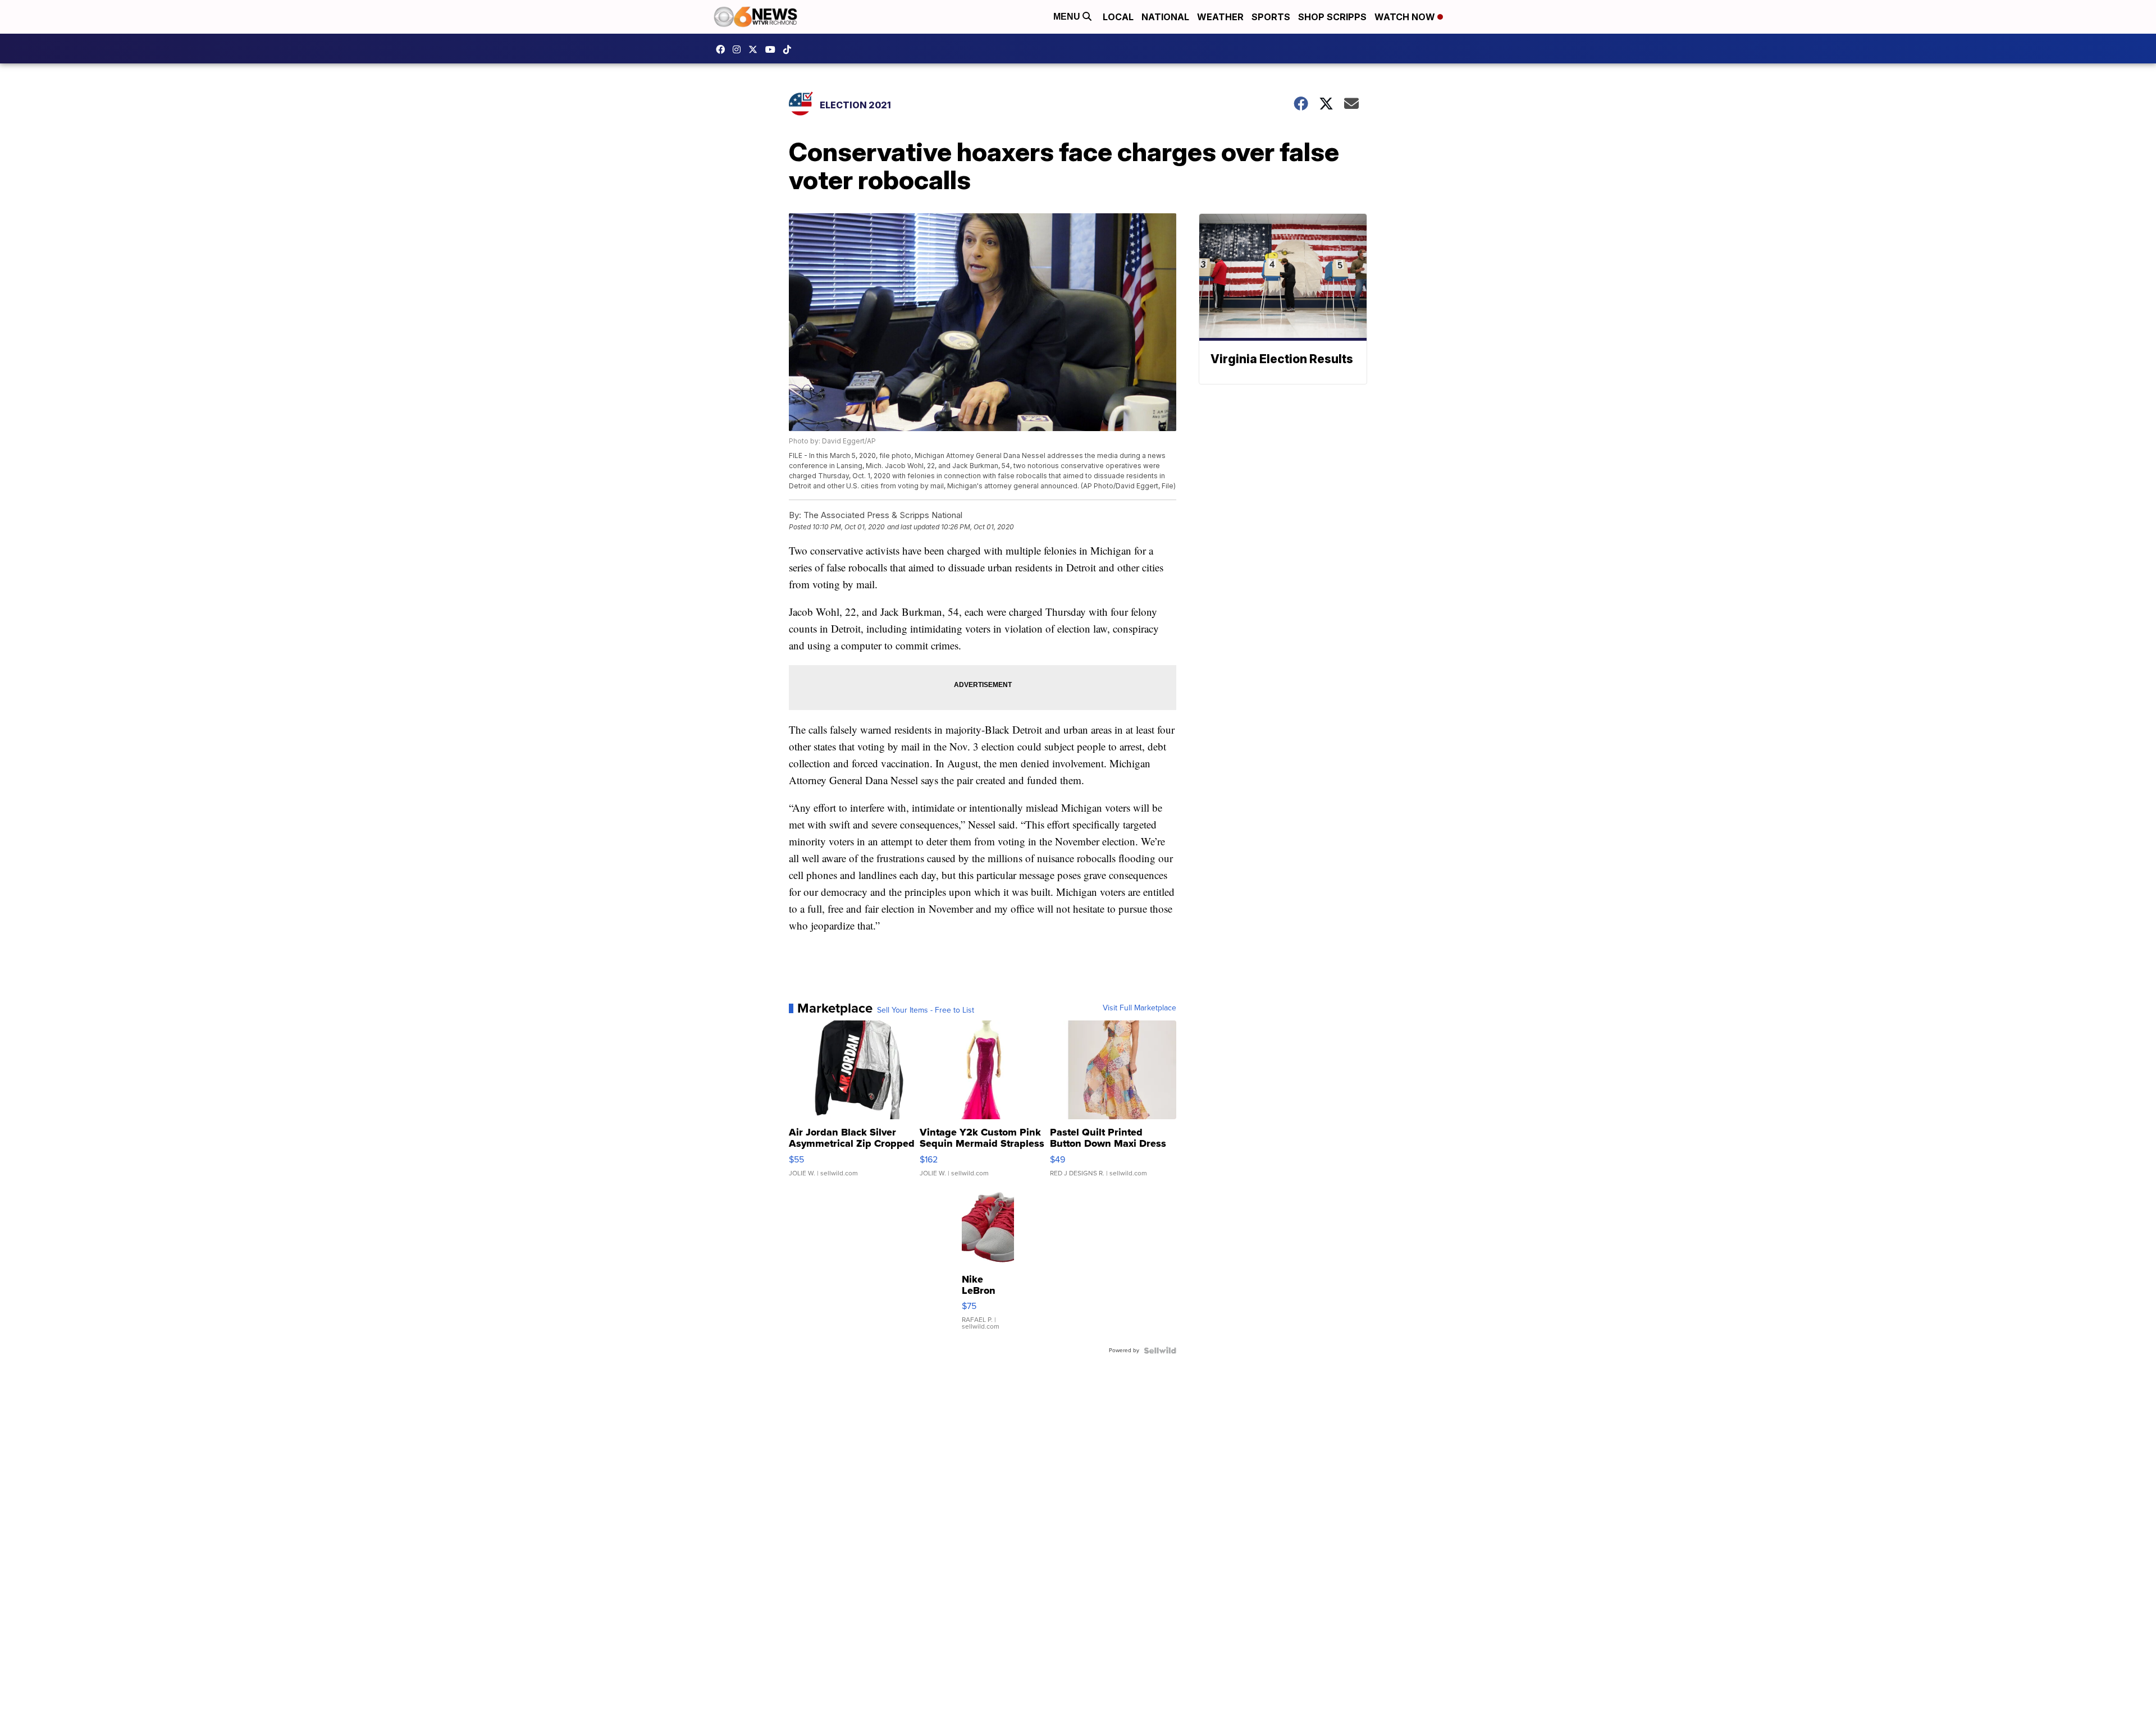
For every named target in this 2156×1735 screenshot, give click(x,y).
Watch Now (1406, 17)
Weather (1220, 17)
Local (1118, 17)
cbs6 (739, 49)
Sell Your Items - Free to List (926, 1010)
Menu (1068, 17)
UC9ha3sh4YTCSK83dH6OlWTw (773, 49)
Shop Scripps (1332, 17)
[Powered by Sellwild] (1160, 1351)
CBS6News (723, 49)
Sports (1271, 17)
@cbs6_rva (790, 49)
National (1165, 17)
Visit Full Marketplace (1139, 1008)
